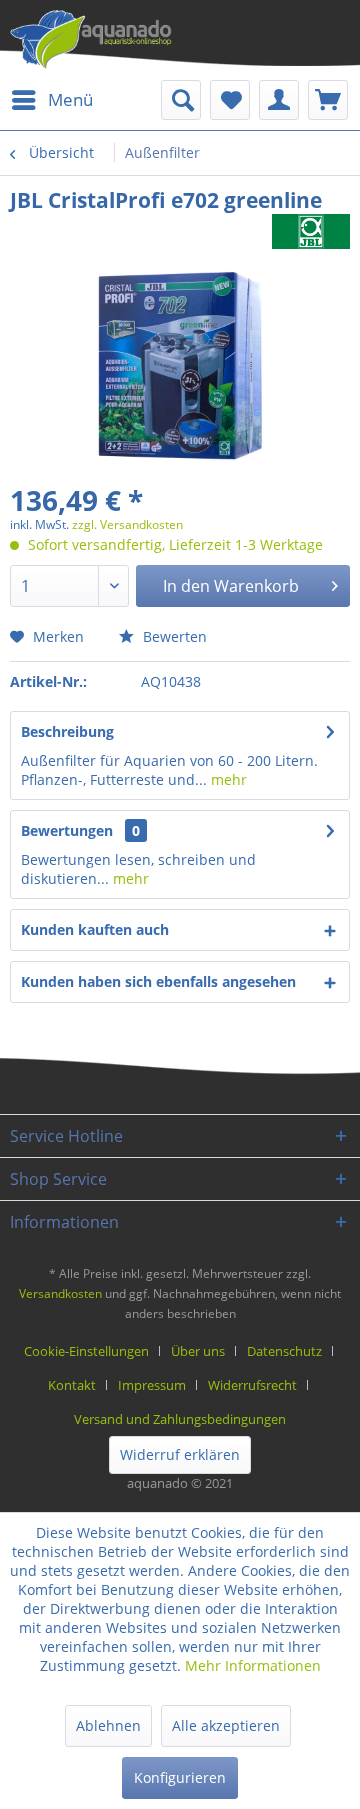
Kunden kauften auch (95, 929)
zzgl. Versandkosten (127, 524)
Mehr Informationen (253, 1665)
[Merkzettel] (230, 100)
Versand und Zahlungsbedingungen (180, 1419)
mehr (227, 779)
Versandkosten (60, 1293)
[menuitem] (51, 100)
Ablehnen (108, 1725)
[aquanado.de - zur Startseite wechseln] (91, 40)
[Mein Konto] (279, 100)
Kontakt (72, 1385)
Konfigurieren (180, 1777)
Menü (70, 99)
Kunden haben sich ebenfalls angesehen (158, 981)
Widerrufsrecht (252, 1385)
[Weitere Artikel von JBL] (311, 231)
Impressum (152, 1385)
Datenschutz (284, 1351)
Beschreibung (67, 731)
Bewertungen (67, 830)
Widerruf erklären (180, 1454)
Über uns (198, 1351)
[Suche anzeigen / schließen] (181, 100)
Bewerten (173, 636)
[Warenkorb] (328, 100)
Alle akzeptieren (226, 1725)
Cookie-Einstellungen (86, 1351)
